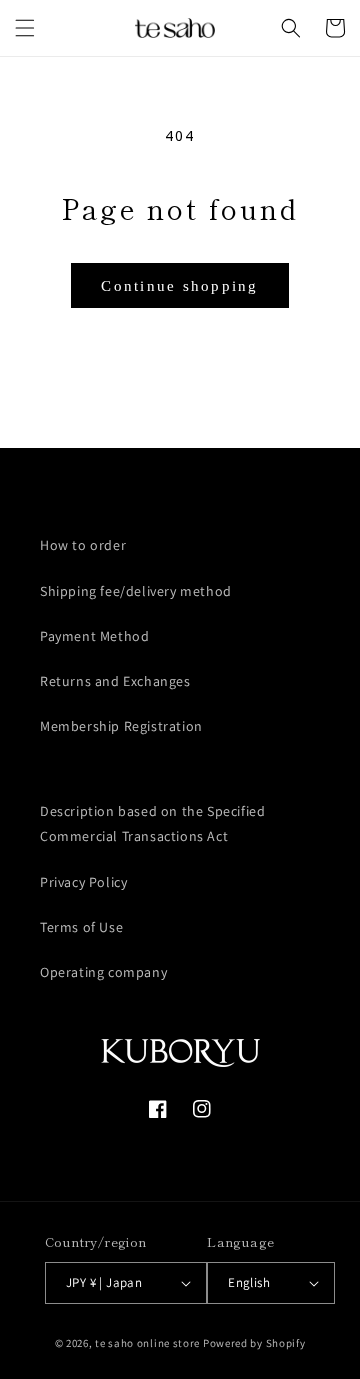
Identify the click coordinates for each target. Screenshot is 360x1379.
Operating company (103, 972)
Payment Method (94, 636)
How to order (83, 545)
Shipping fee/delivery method (136, 591)
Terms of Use (81, 927)
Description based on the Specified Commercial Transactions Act (152, 823)
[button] (25, 28)
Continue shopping (179, 286)
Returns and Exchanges (115, 681)
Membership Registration (121, 726)
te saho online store (147, 1343)
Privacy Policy (83, 882)
